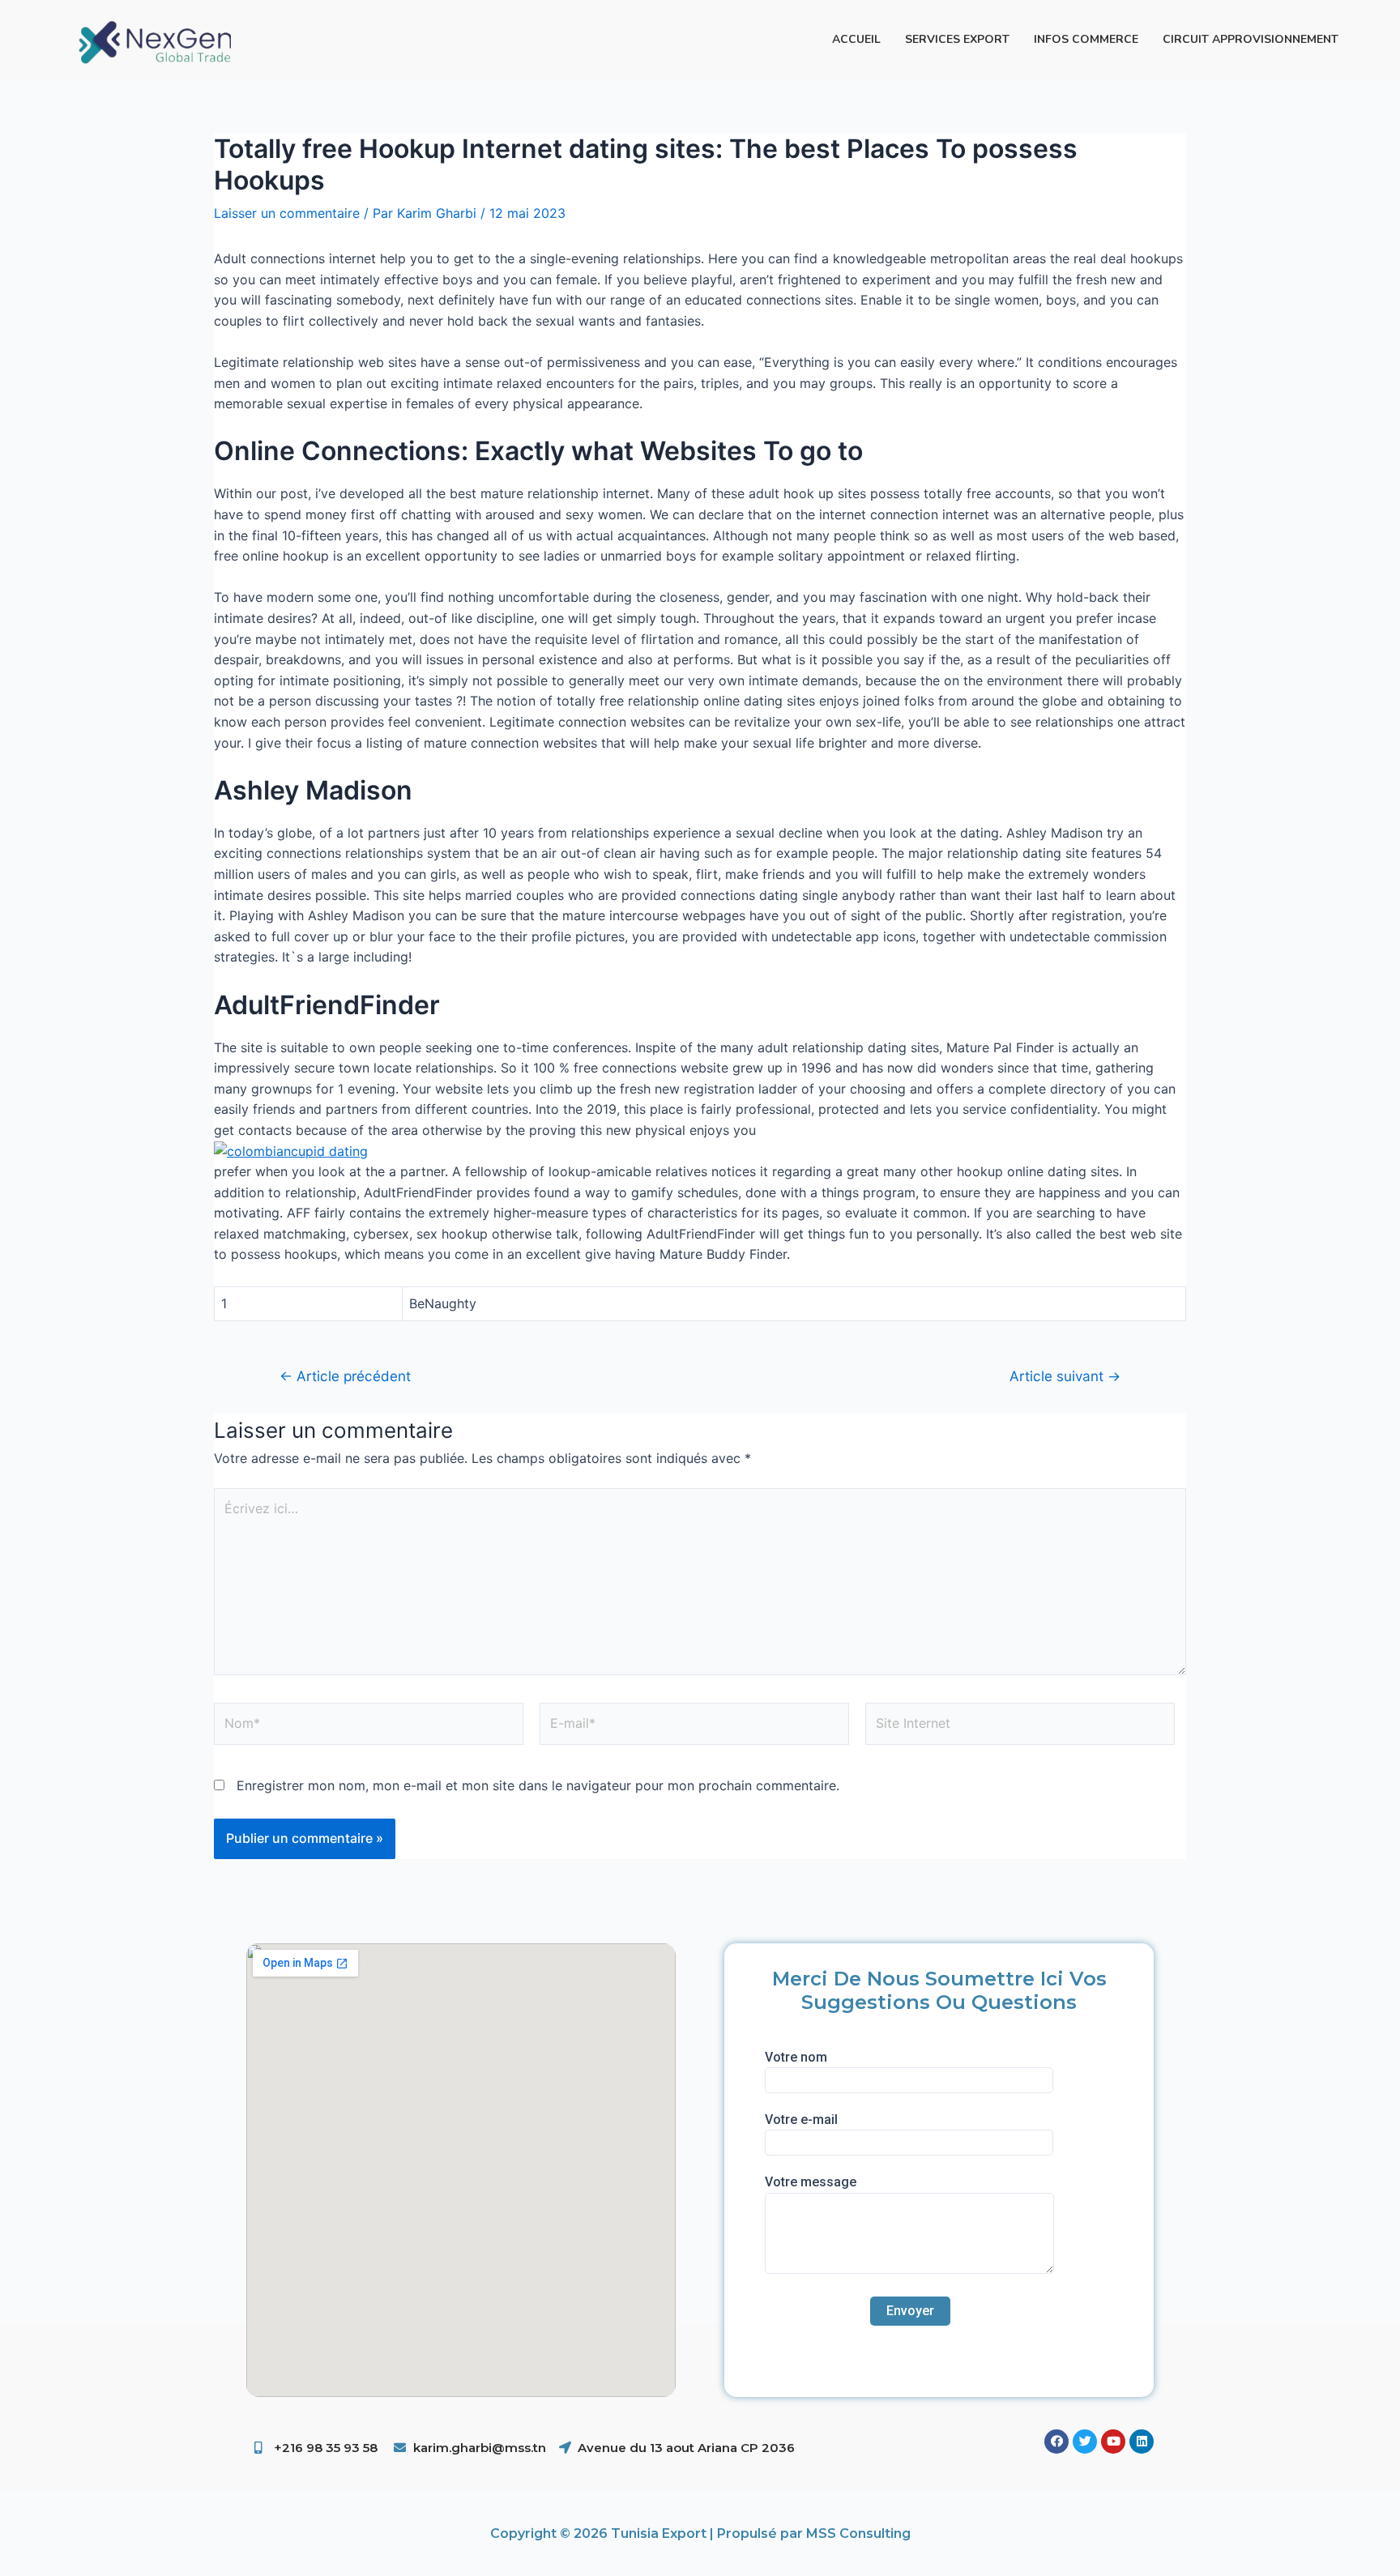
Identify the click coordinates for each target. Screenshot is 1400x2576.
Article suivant (1065, 1376)
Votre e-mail (801, 2120)
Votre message (811, 2182)
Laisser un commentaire (287, 213)
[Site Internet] (1020, 1726)
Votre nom (796, 2057)
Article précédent (345, 1376)
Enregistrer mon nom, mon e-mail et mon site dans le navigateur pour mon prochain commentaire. (538, 1785)
